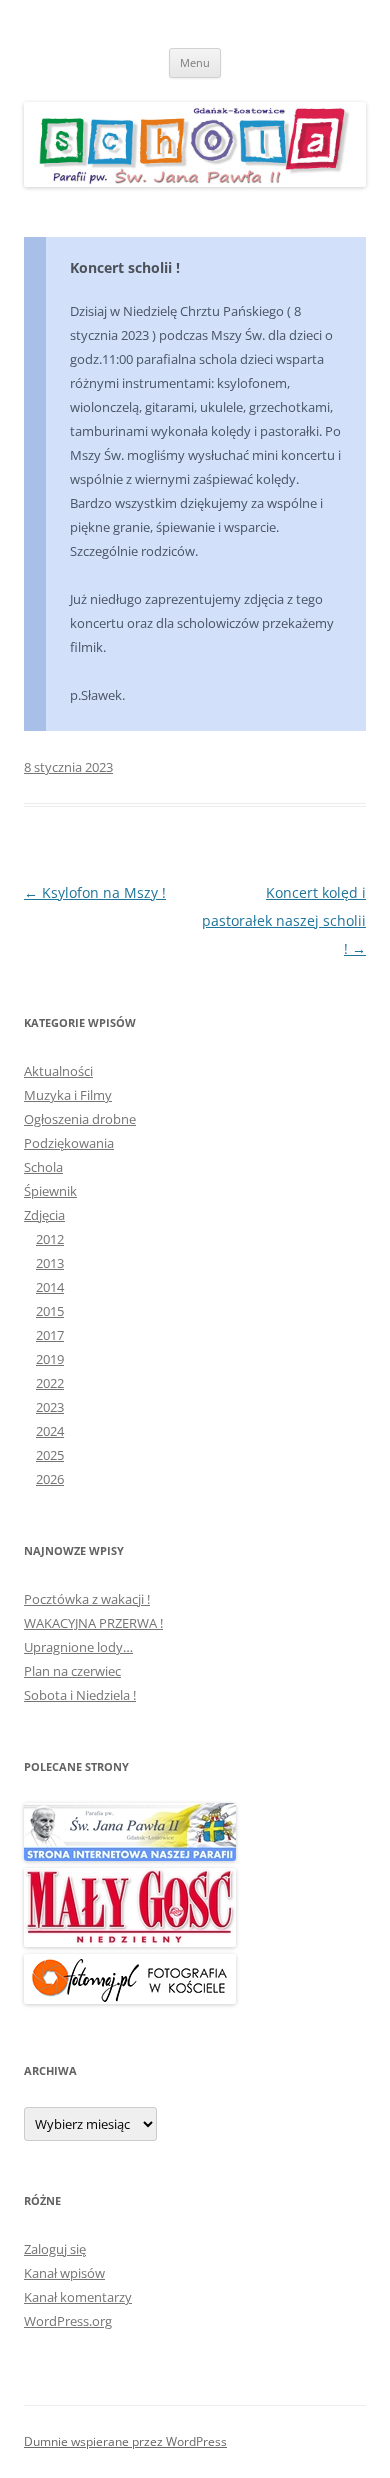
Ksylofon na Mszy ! (95, 892)
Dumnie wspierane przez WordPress (125, 2441)
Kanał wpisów (64, 2273)
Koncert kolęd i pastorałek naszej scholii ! (284, 920)
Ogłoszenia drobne (80, 1119)
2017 (50, 1335)
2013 (50, 1263)
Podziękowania (69, 1143)
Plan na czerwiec (72, 1671)
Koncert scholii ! (125, 267)
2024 (50, 1431)
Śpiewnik (50, 1191)
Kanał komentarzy (78, 2297)
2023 (50, 1407)
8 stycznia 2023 (68, 767)
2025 (50, 1455)
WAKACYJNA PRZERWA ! (93, 1623)
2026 (50, 1479)
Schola (43, 1167)
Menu (195, 62)
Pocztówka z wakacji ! (87, 1599)
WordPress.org (68, 2321)
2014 (50, 1287)
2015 (50, 1311)
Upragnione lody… (78, 1647)
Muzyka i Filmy (68, 1095)
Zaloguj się (55, 2249)
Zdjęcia (44, 1215)
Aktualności (58, 1071)
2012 (50, 1239)
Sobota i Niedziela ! (80, 1695)
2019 (50, 1359)
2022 (50, 1383)
